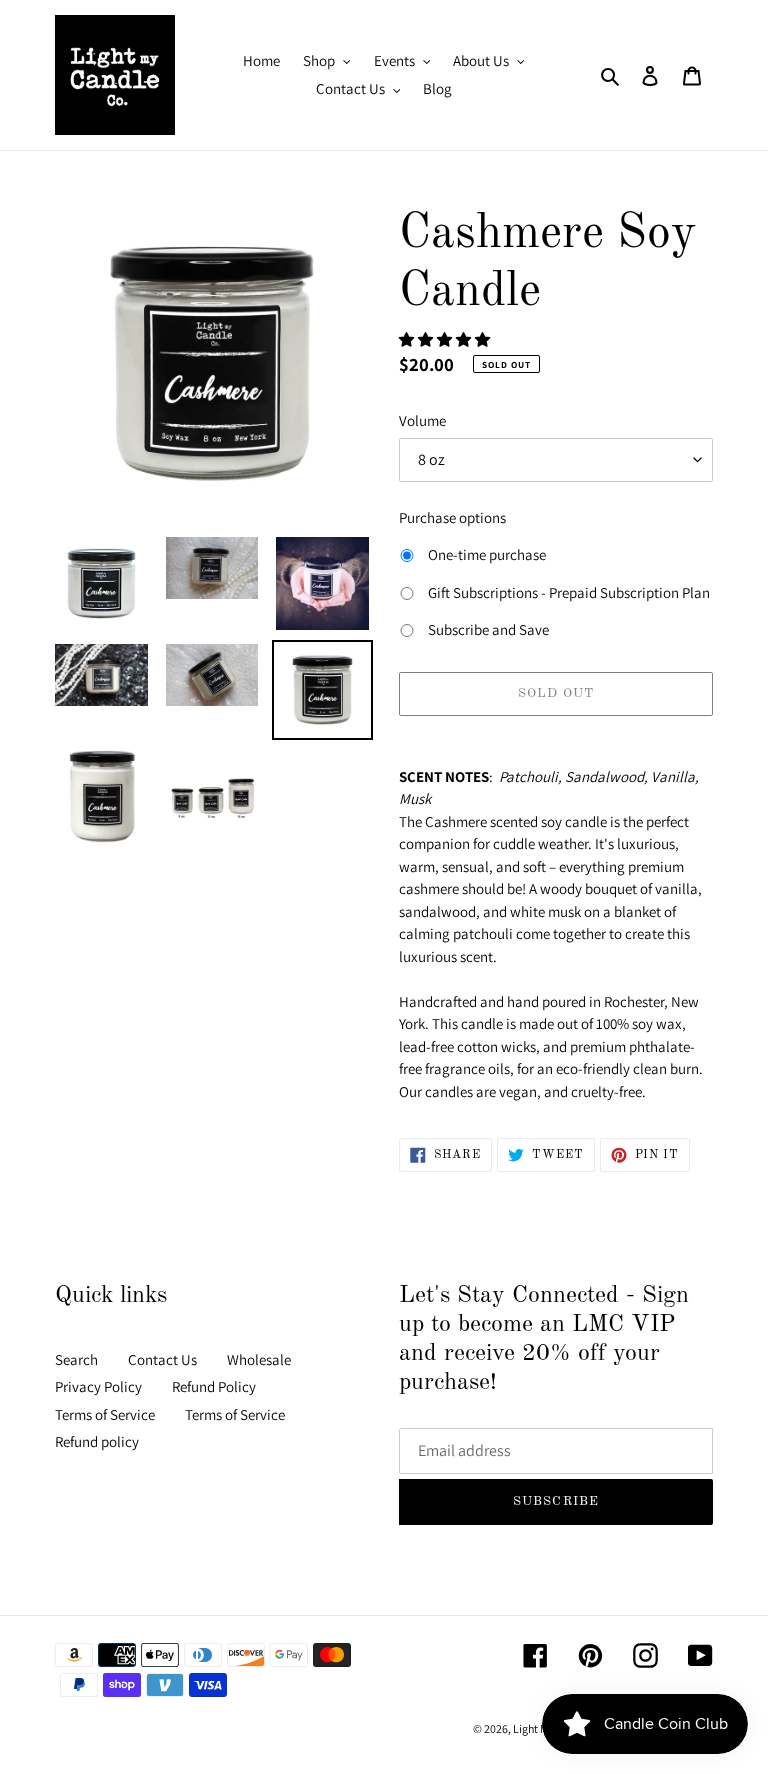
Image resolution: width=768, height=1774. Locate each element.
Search (76, 1359)
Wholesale (259, 1359)
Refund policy (97, 1441)
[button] (446, 339)
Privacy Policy (98, 1386)
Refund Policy (214, 1386)
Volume (422, 420)
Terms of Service (105, 1414)
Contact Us (162, 1359)
